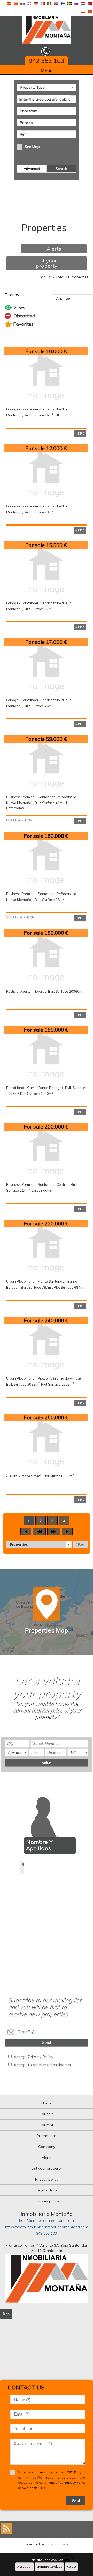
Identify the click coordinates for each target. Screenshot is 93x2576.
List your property (47, 263)
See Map (32, 147)
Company (47, 2147)
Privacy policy (47, 2179)
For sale (47, 2114)
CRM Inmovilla (58, 2544)
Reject (71, 2567)
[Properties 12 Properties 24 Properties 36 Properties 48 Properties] (39, 1544)
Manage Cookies (49, 2567)
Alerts (54, 249)
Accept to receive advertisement (43, 2065)
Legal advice (47, 2190)
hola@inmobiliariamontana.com (47, 2220)
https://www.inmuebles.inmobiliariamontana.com (47, 2227)
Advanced (32, 169)
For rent (47, 2125)
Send (47, 2043)
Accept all (25, 2567)
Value (47, 1763)
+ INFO (80, 434)
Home (47, 2103)
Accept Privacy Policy (33, 2057)
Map (6, 2314)
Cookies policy (47, 2201)
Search (61, 169)
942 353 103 (47, 2233)
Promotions (47, 2136)
